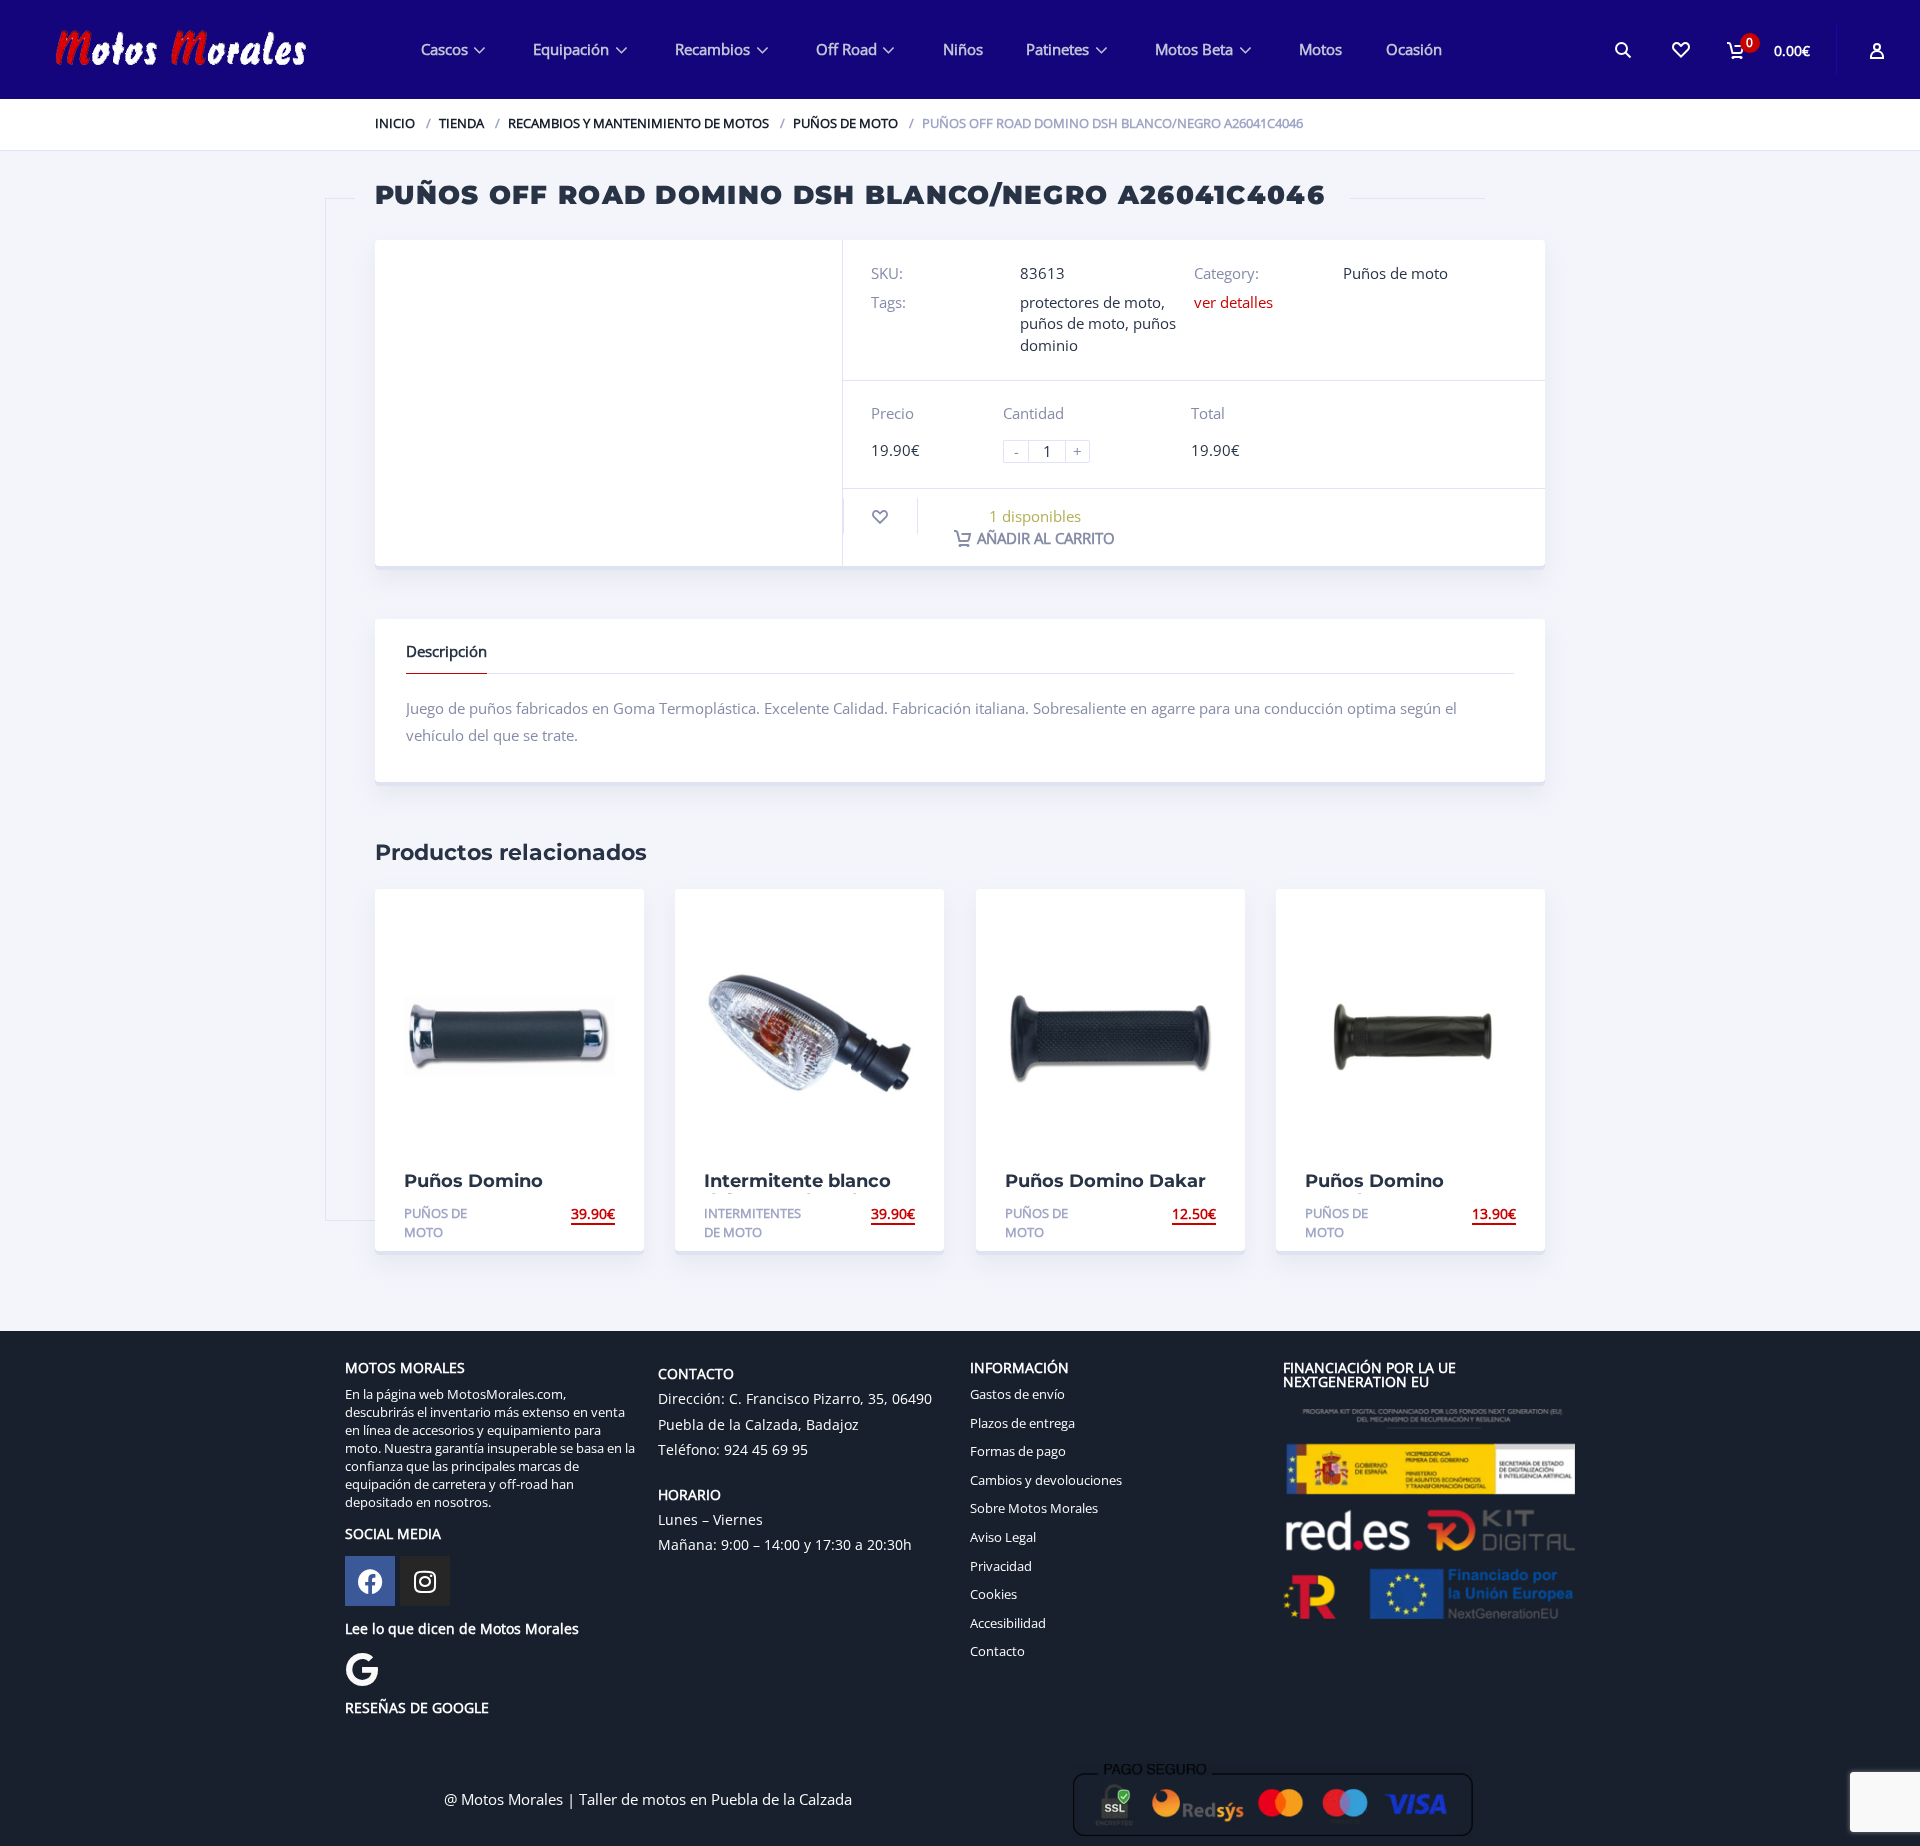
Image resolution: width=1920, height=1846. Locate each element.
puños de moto (1072, 323)
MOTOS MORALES (405, 1367)
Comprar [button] (581, 1213)
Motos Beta (1194, 49)
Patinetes (1057, 49)
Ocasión (1414, 49)
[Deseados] (1680, 49)
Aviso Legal (1003, 1537)
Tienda (461, 123)
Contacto (997, 1651)
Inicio (395, 123)
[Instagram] (425, 1581)
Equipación (571, 49)
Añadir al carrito (1046, 538)
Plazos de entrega (1022, 1423)
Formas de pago (1018, 1451)
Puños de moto (845, 123)
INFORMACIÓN (1019, 1367)
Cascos (444, 49)
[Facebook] (370, 1581)
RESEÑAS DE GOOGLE (417, 1707)
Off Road (846, 49)
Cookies (993, 1594)
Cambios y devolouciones (1046, 1480)
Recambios (712, 49)
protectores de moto (1090, 302)
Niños (963, 49)
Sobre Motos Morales (1034, 1508)
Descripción (446, 651)
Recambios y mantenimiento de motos (638, 123)
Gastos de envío (1017, 1394)
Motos (1320, 49)
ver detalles (1233, 302)
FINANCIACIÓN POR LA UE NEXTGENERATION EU (1369, 1374)
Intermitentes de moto (752, 1222)
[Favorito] (880, 516)
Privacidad (1001, 1566)
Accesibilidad (1008, 1623)
